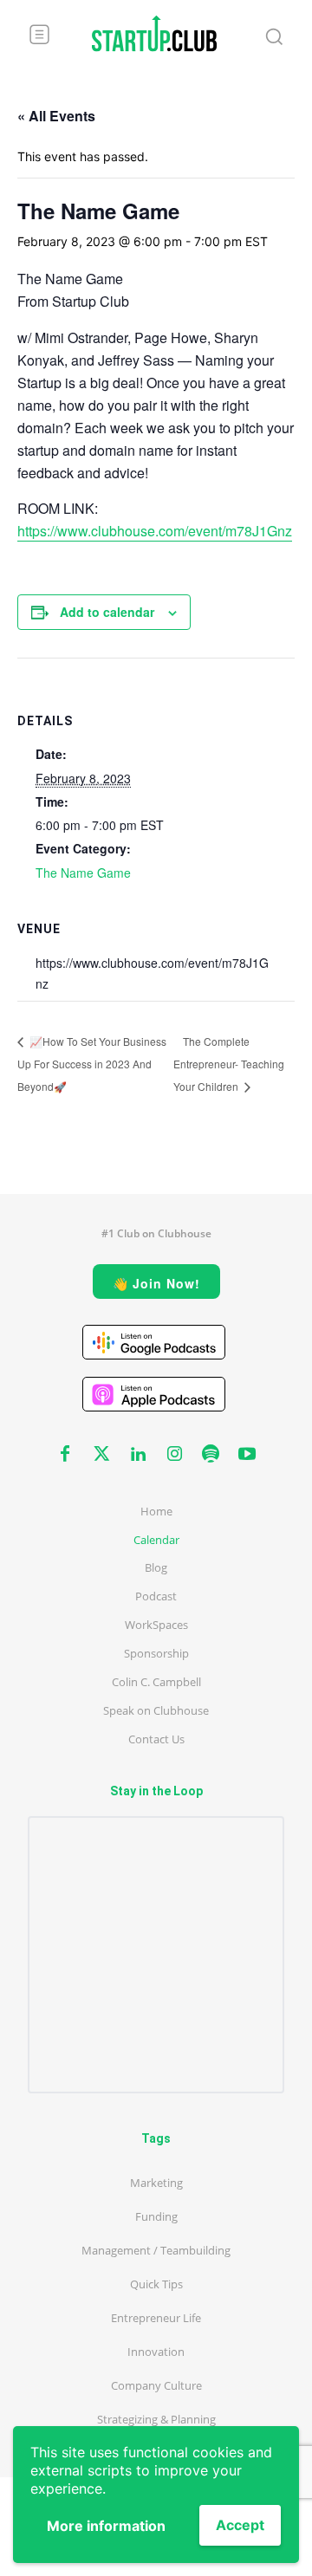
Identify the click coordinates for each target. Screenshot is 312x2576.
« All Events (56, 116)
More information (106, 2526)
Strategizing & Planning (156, 2419)
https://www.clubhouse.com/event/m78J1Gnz (155, 531)
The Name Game (83, 873)
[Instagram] (174, 1455)
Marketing (156, 2183)
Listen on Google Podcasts (154, 1342)
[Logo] (154, 33)
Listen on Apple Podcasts (154, 1394)
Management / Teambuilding (156, 2250)
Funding (156, 2216)
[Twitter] (101, 1455)
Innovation (156, 2352)
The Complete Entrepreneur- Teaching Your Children (229, 1064)
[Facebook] (65, 1455)
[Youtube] (247, 1455)
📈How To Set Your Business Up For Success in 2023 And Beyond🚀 (92, 1064)
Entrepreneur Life (156, 2318)
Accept (240, 2525)
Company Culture (156, 2385)
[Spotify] (211, 1455)
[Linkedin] (138, 1455)
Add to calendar (107, 612)
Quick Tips (156, 2284)
